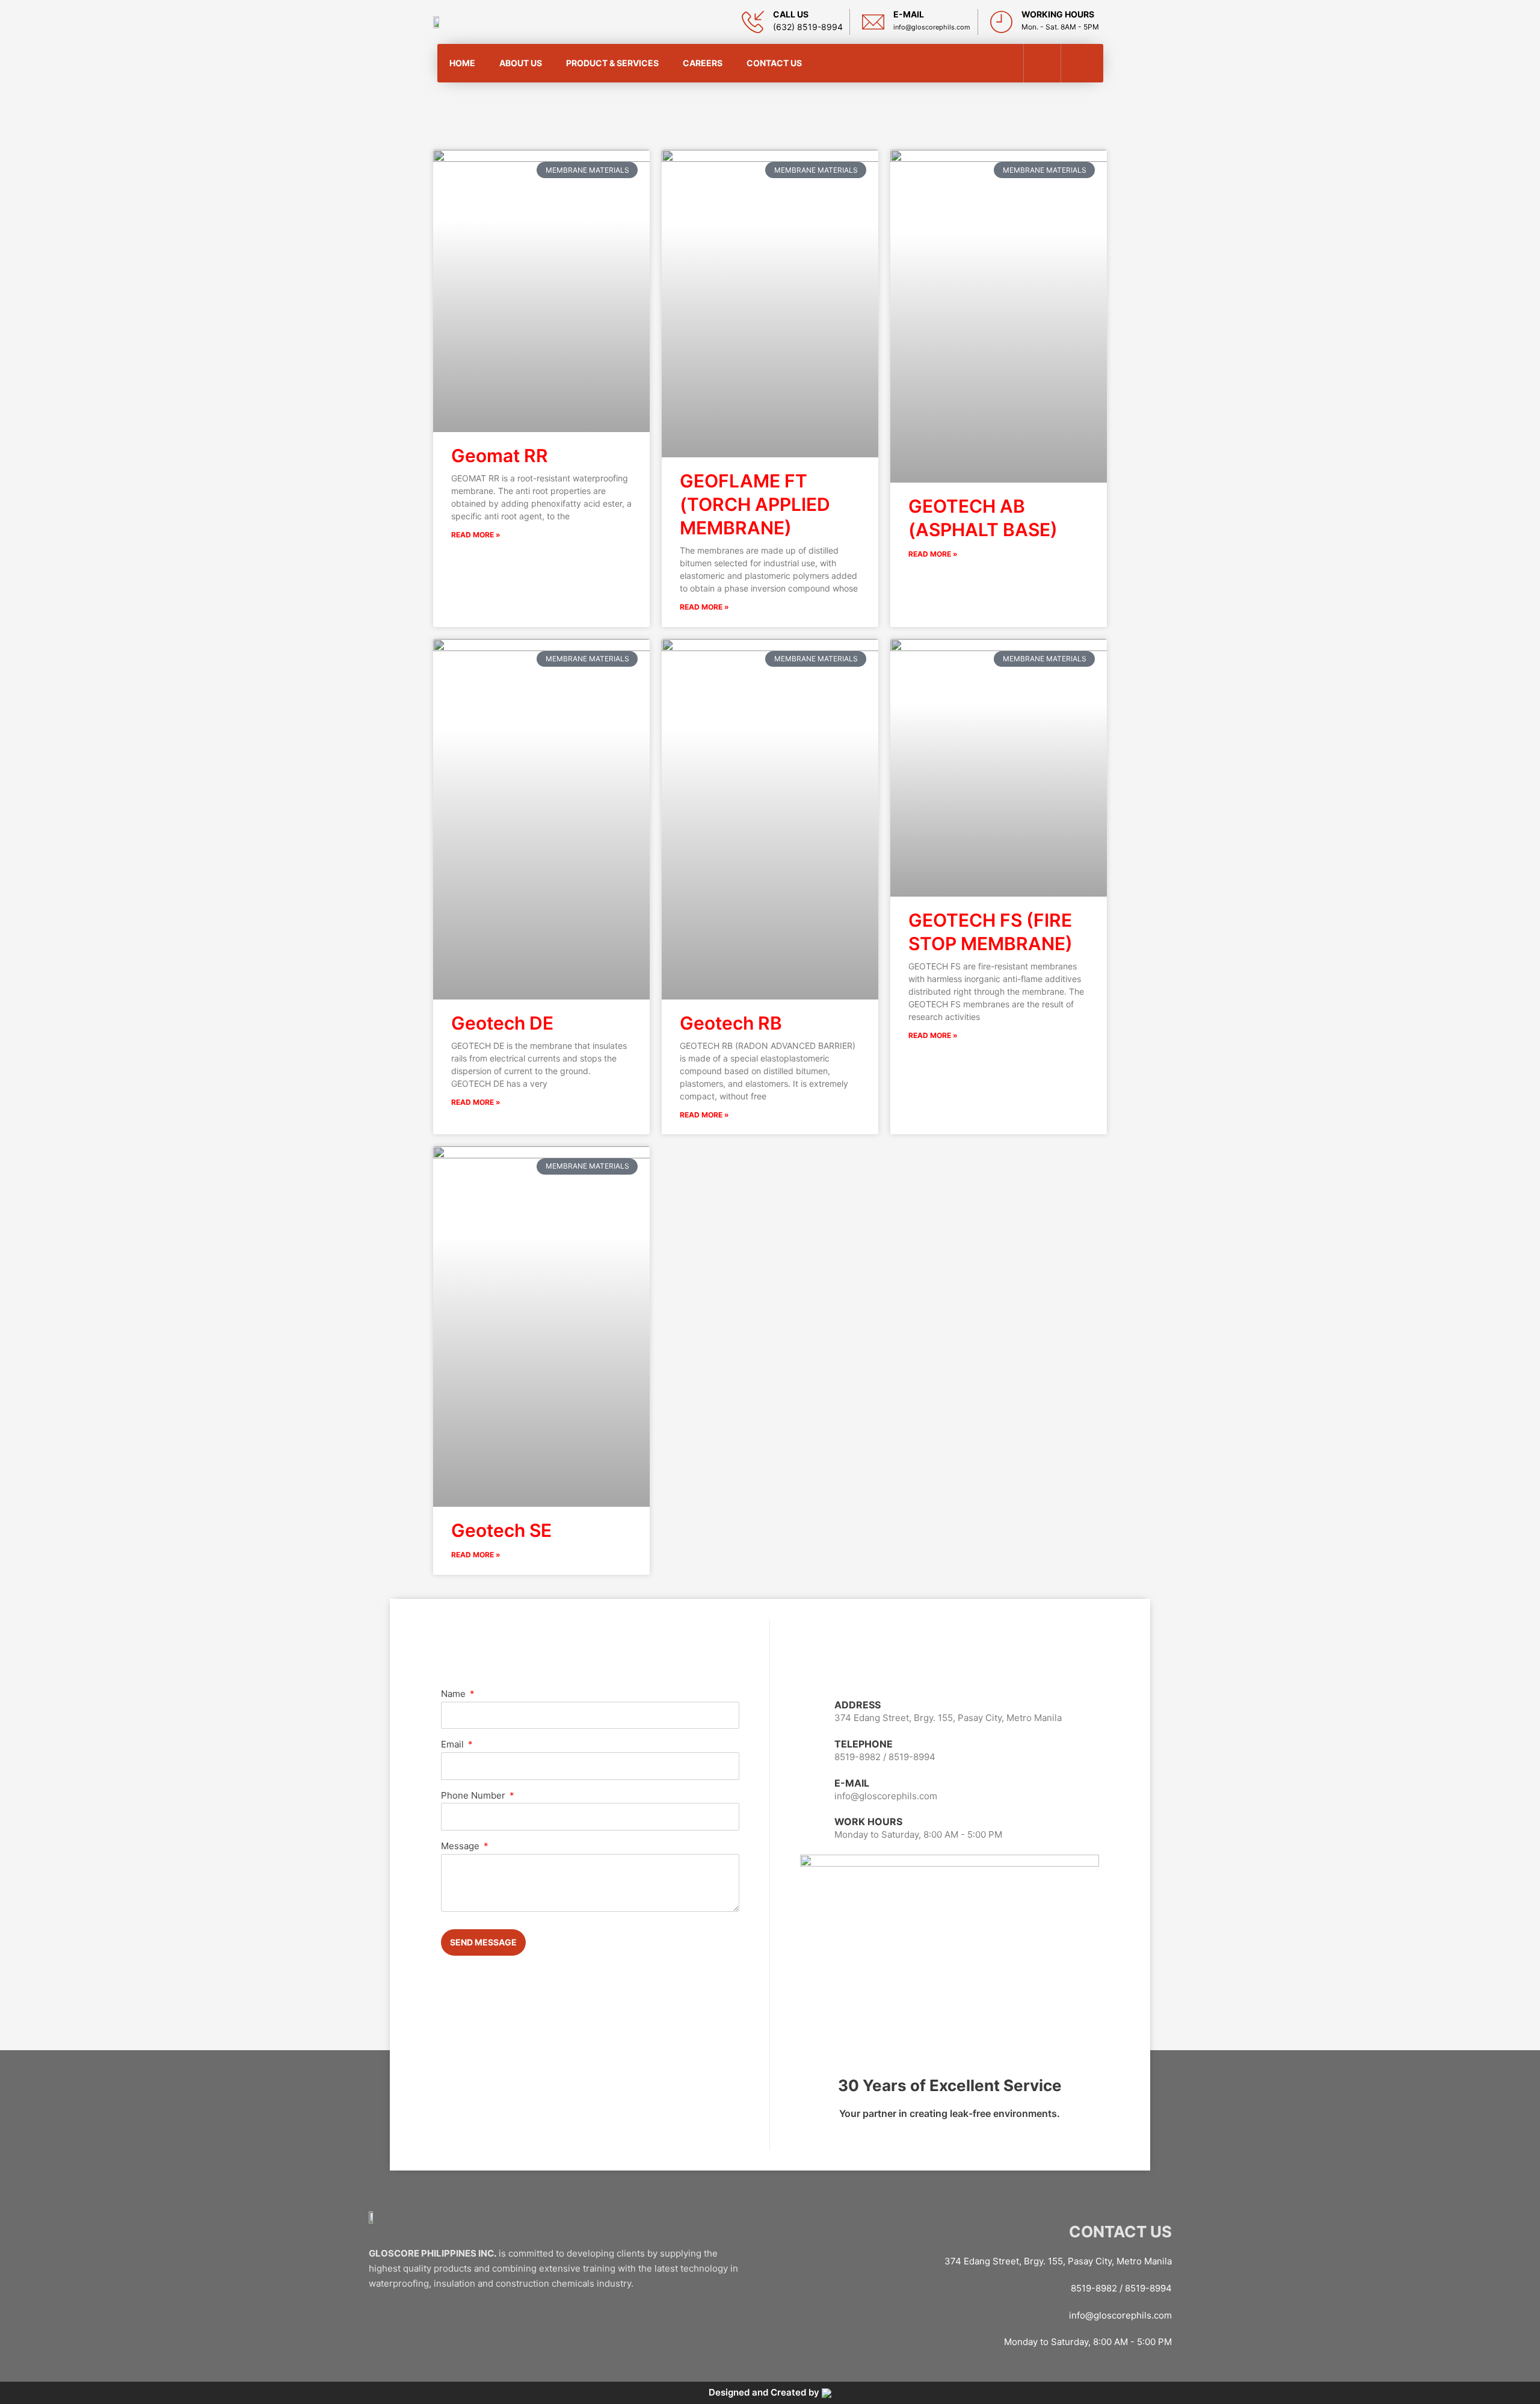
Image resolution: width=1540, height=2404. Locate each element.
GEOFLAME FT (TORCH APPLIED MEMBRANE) (755, 504)
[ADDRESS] (813, 1713)
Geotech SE (501, 1530)
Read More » (476, 535)
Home (462, 63)
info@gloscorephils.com (1120, 2315)
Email (454, 1744)
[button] (1081, 63)
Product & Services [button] (612, 63)
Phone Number (474, 1795)
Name (454, 1694)
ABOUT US (521, 63)
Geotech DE (502, 1023)
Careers (703, 63)
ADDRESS (858, 1705)
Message (461, 1846)
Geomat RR (500, 456)
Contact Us (774, 63)
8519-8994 (912, 1757)
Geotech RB (731, 1023)
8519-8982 (858, 1757)
